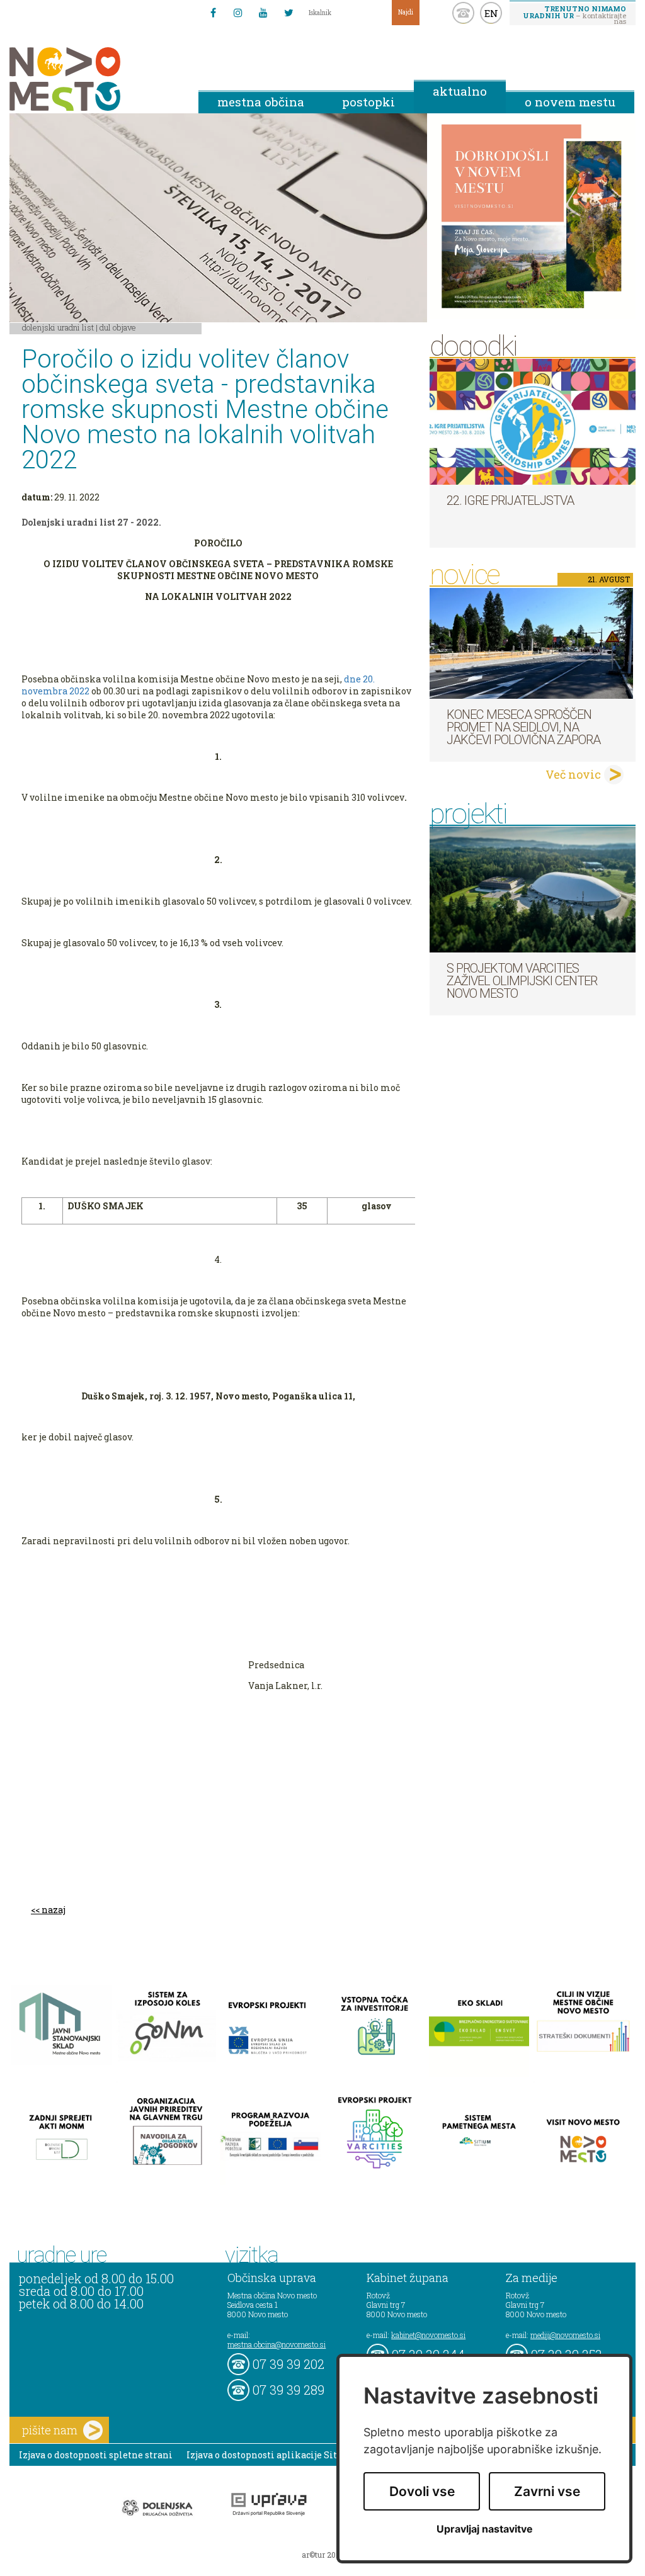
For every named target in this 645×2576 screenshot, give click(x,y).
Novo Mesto (94, 79)
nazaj (54, 1910)
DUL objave (118, 327)
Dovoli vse (422, 2491)
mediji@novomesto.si (565, 2335)
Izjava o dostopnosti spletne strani (96, 2455)
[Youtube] (263, 13)
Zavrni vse (547, 2491)
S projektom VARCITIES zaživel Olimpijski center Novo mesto (522, 981)
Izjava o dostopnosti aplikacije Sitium (271, 2455)
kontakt (463, 13)
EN (491, 13)
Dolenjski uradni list (58, 327)
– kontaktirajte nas (574, 14)
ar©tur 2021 (322, 2555)
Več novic (573, 774)
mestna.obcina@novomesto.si (277, 2344)
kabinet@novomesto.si (428, 2335)
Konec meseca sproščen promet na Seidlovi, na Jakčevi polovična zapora (523, 727)
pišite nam (50, 2430)
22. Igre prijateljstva (510, 500)
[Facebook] (213, 13)
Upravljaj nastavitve (485, 2529)
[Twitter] (288, 13)
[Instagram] (238, 13)
